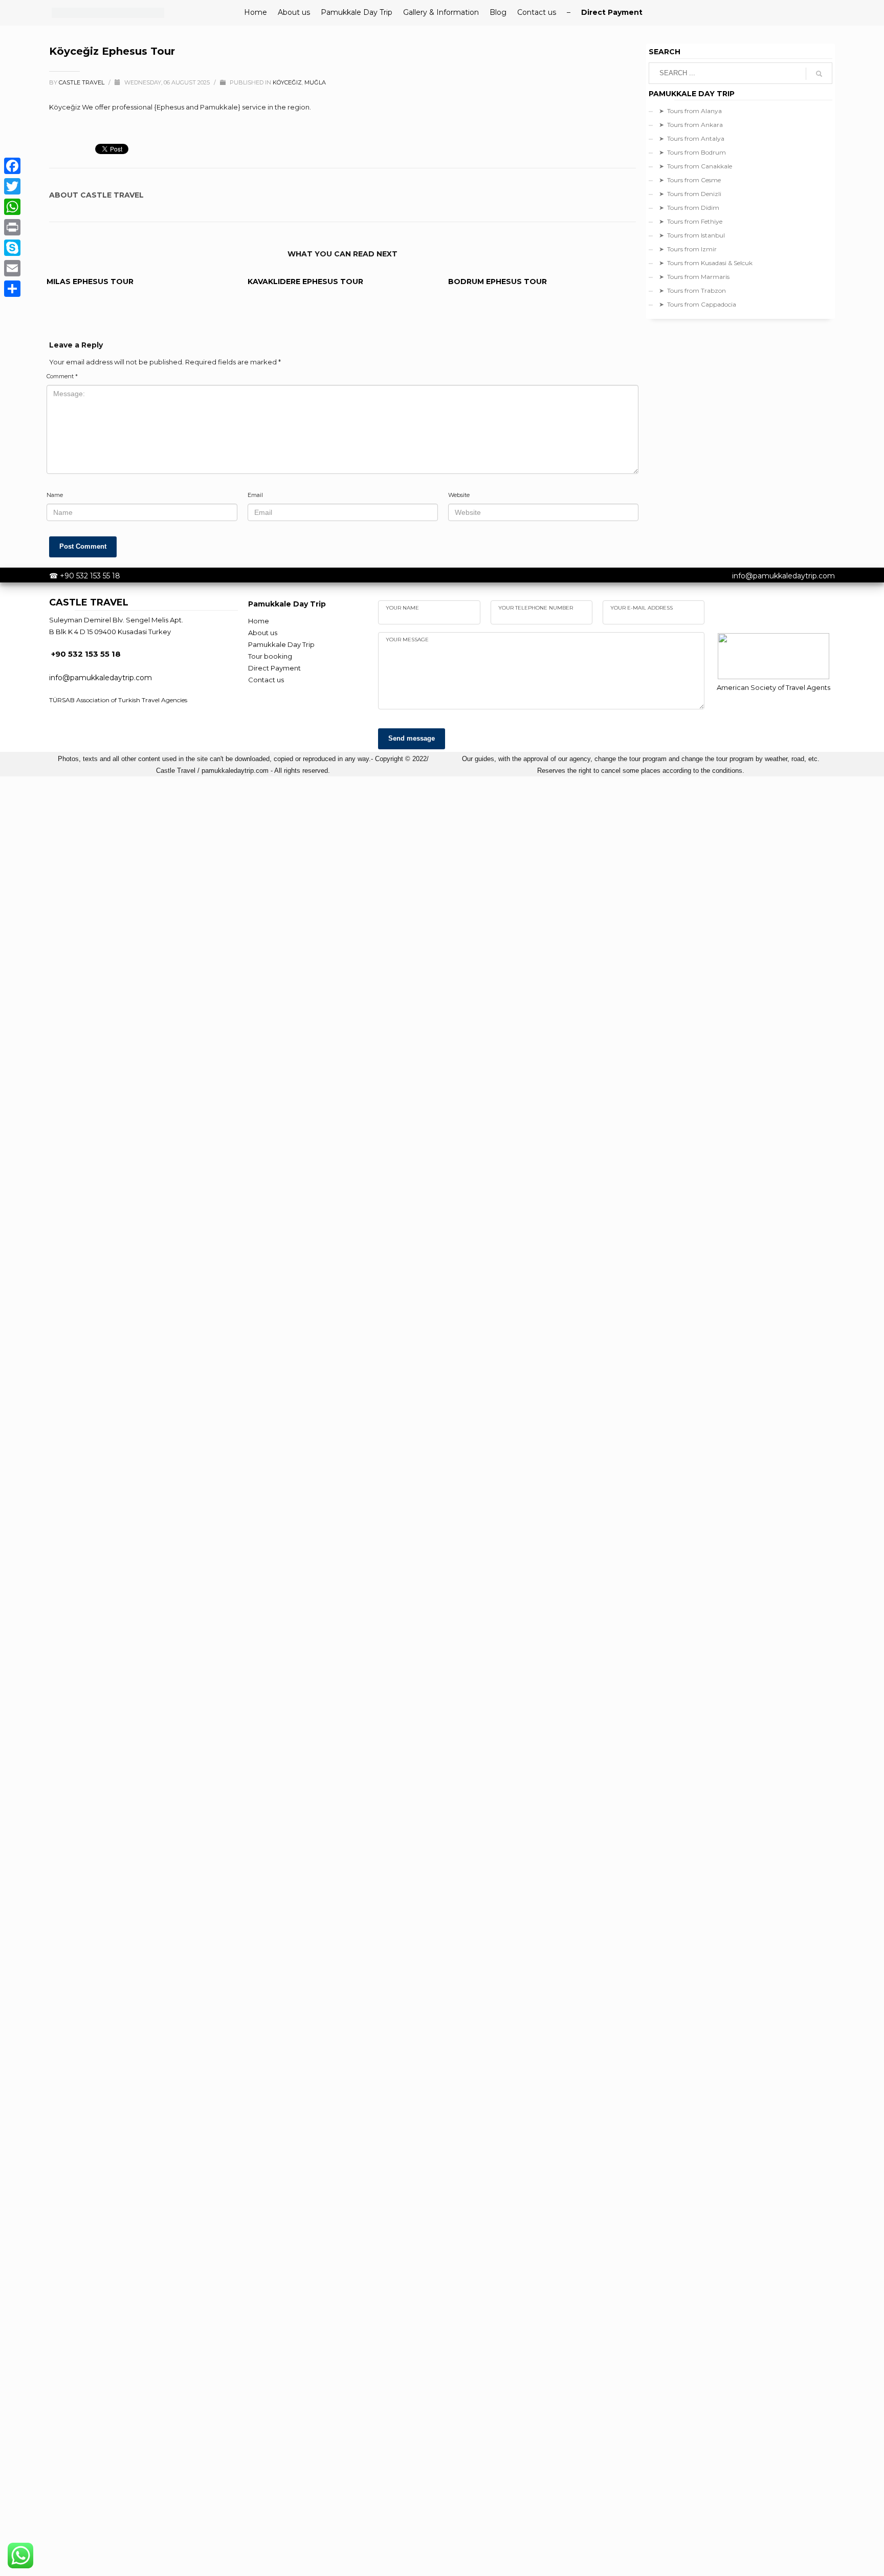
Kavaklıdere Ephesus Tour (305, 282)
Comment (62, 376)
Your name (402, 608)
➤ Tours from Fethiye (691, 221)
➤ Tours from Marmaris (694, 277)
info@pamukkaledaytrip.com (783, 576)
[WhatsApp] (12, 207)
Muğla (315, 82)
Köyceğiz (287, 82)
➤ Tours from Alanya (690, 111)
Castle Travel (82, 82)
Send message (412, 738)
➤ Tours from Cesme (690, 180)
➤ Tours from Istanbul (692, 235)
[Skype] (12, 248)
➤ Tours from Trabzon (692, 290)
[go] (819, 74)
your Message (407, 640)
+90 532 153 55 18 (90, 576)
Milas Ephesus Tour (90, 282)
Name (55, 495)
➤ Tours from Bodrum (692, 152)
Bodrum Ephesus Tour (498, 282)
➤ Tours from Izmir (688, 249)
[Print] (12, 227)
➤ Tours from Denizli (690, 194)
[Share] (12, 289)
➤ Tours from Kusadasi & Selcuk (706, 263)
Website (459, 495)
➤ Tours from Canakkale (695, 166)
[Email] (12, 268)
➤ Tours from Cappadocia (698, 304)
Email (255, 495)
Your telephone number (536, 608)
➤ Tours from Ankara (691, 125)
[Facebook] (12, 166)
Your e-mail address (642, 608)
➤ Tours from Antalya (692, 138)
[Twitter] (12, 186)
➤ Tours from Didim (689, 208)
